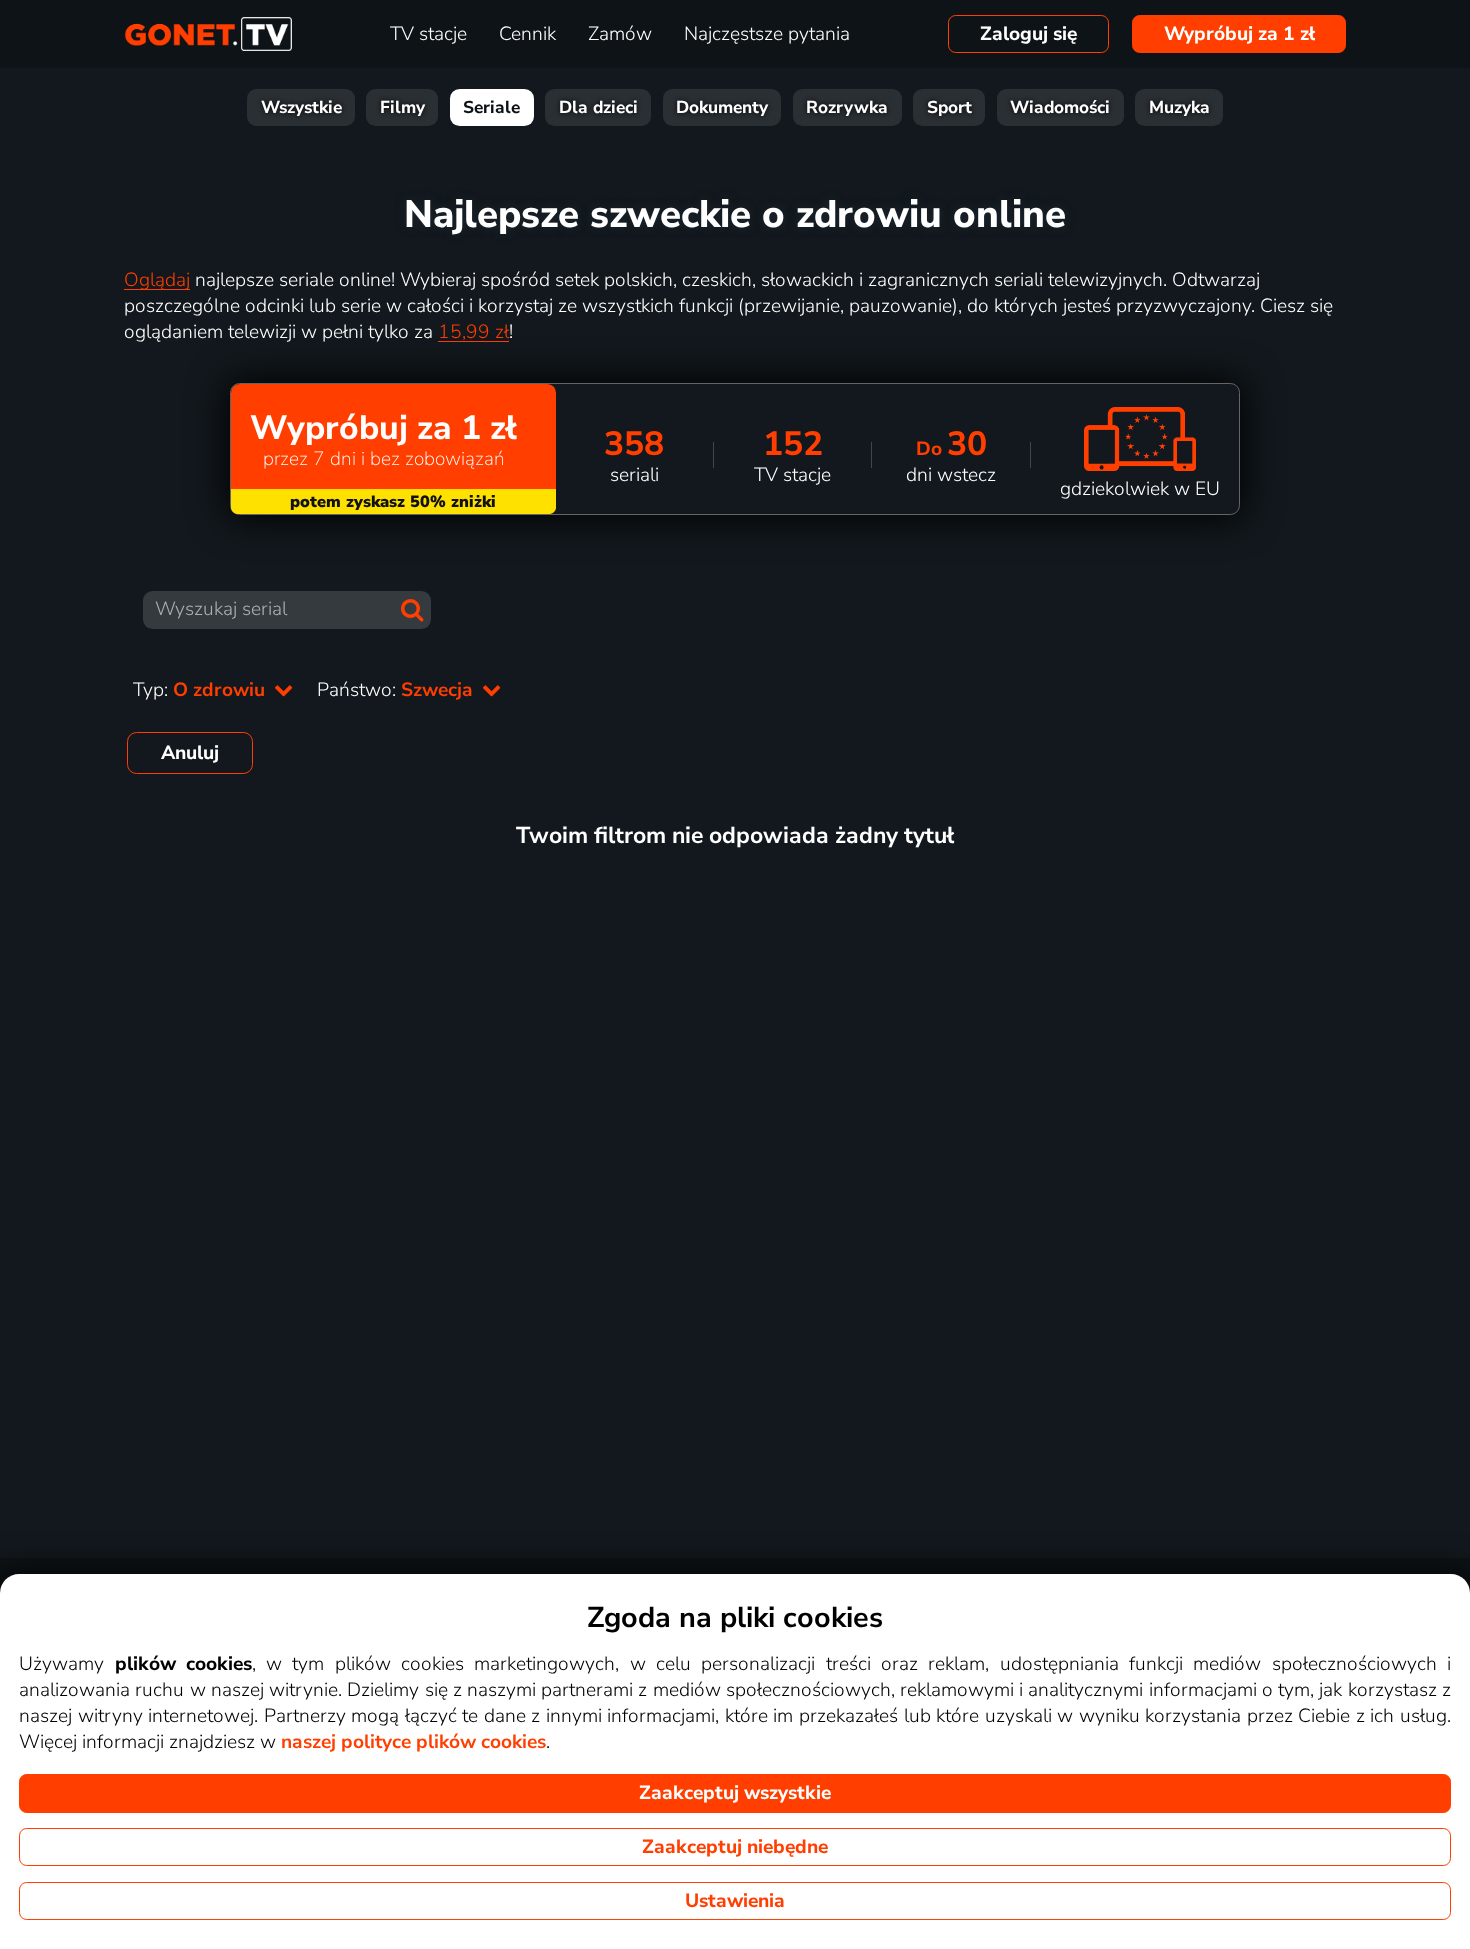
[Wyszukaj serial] (412, 610)
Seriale (491, 107)
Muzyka (1179, 107)
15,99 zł (473, 332)
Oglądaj (157, 280)
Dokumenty (722, 107)
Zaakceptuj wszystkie (735, 1793)
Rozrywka (847, 107)
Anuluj (190, 753)
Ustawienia (735, 1901)
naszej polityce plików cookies (413, 1742)
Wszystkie (301, 107)
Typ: (201, 690)
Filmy (402, 107)
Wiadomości (1060, 107)
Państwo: (397, 690)
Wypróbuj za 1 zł (1239, 34)
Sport (949, 107)
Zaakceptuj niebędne (735, 1847)
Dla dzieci (598, 107)
